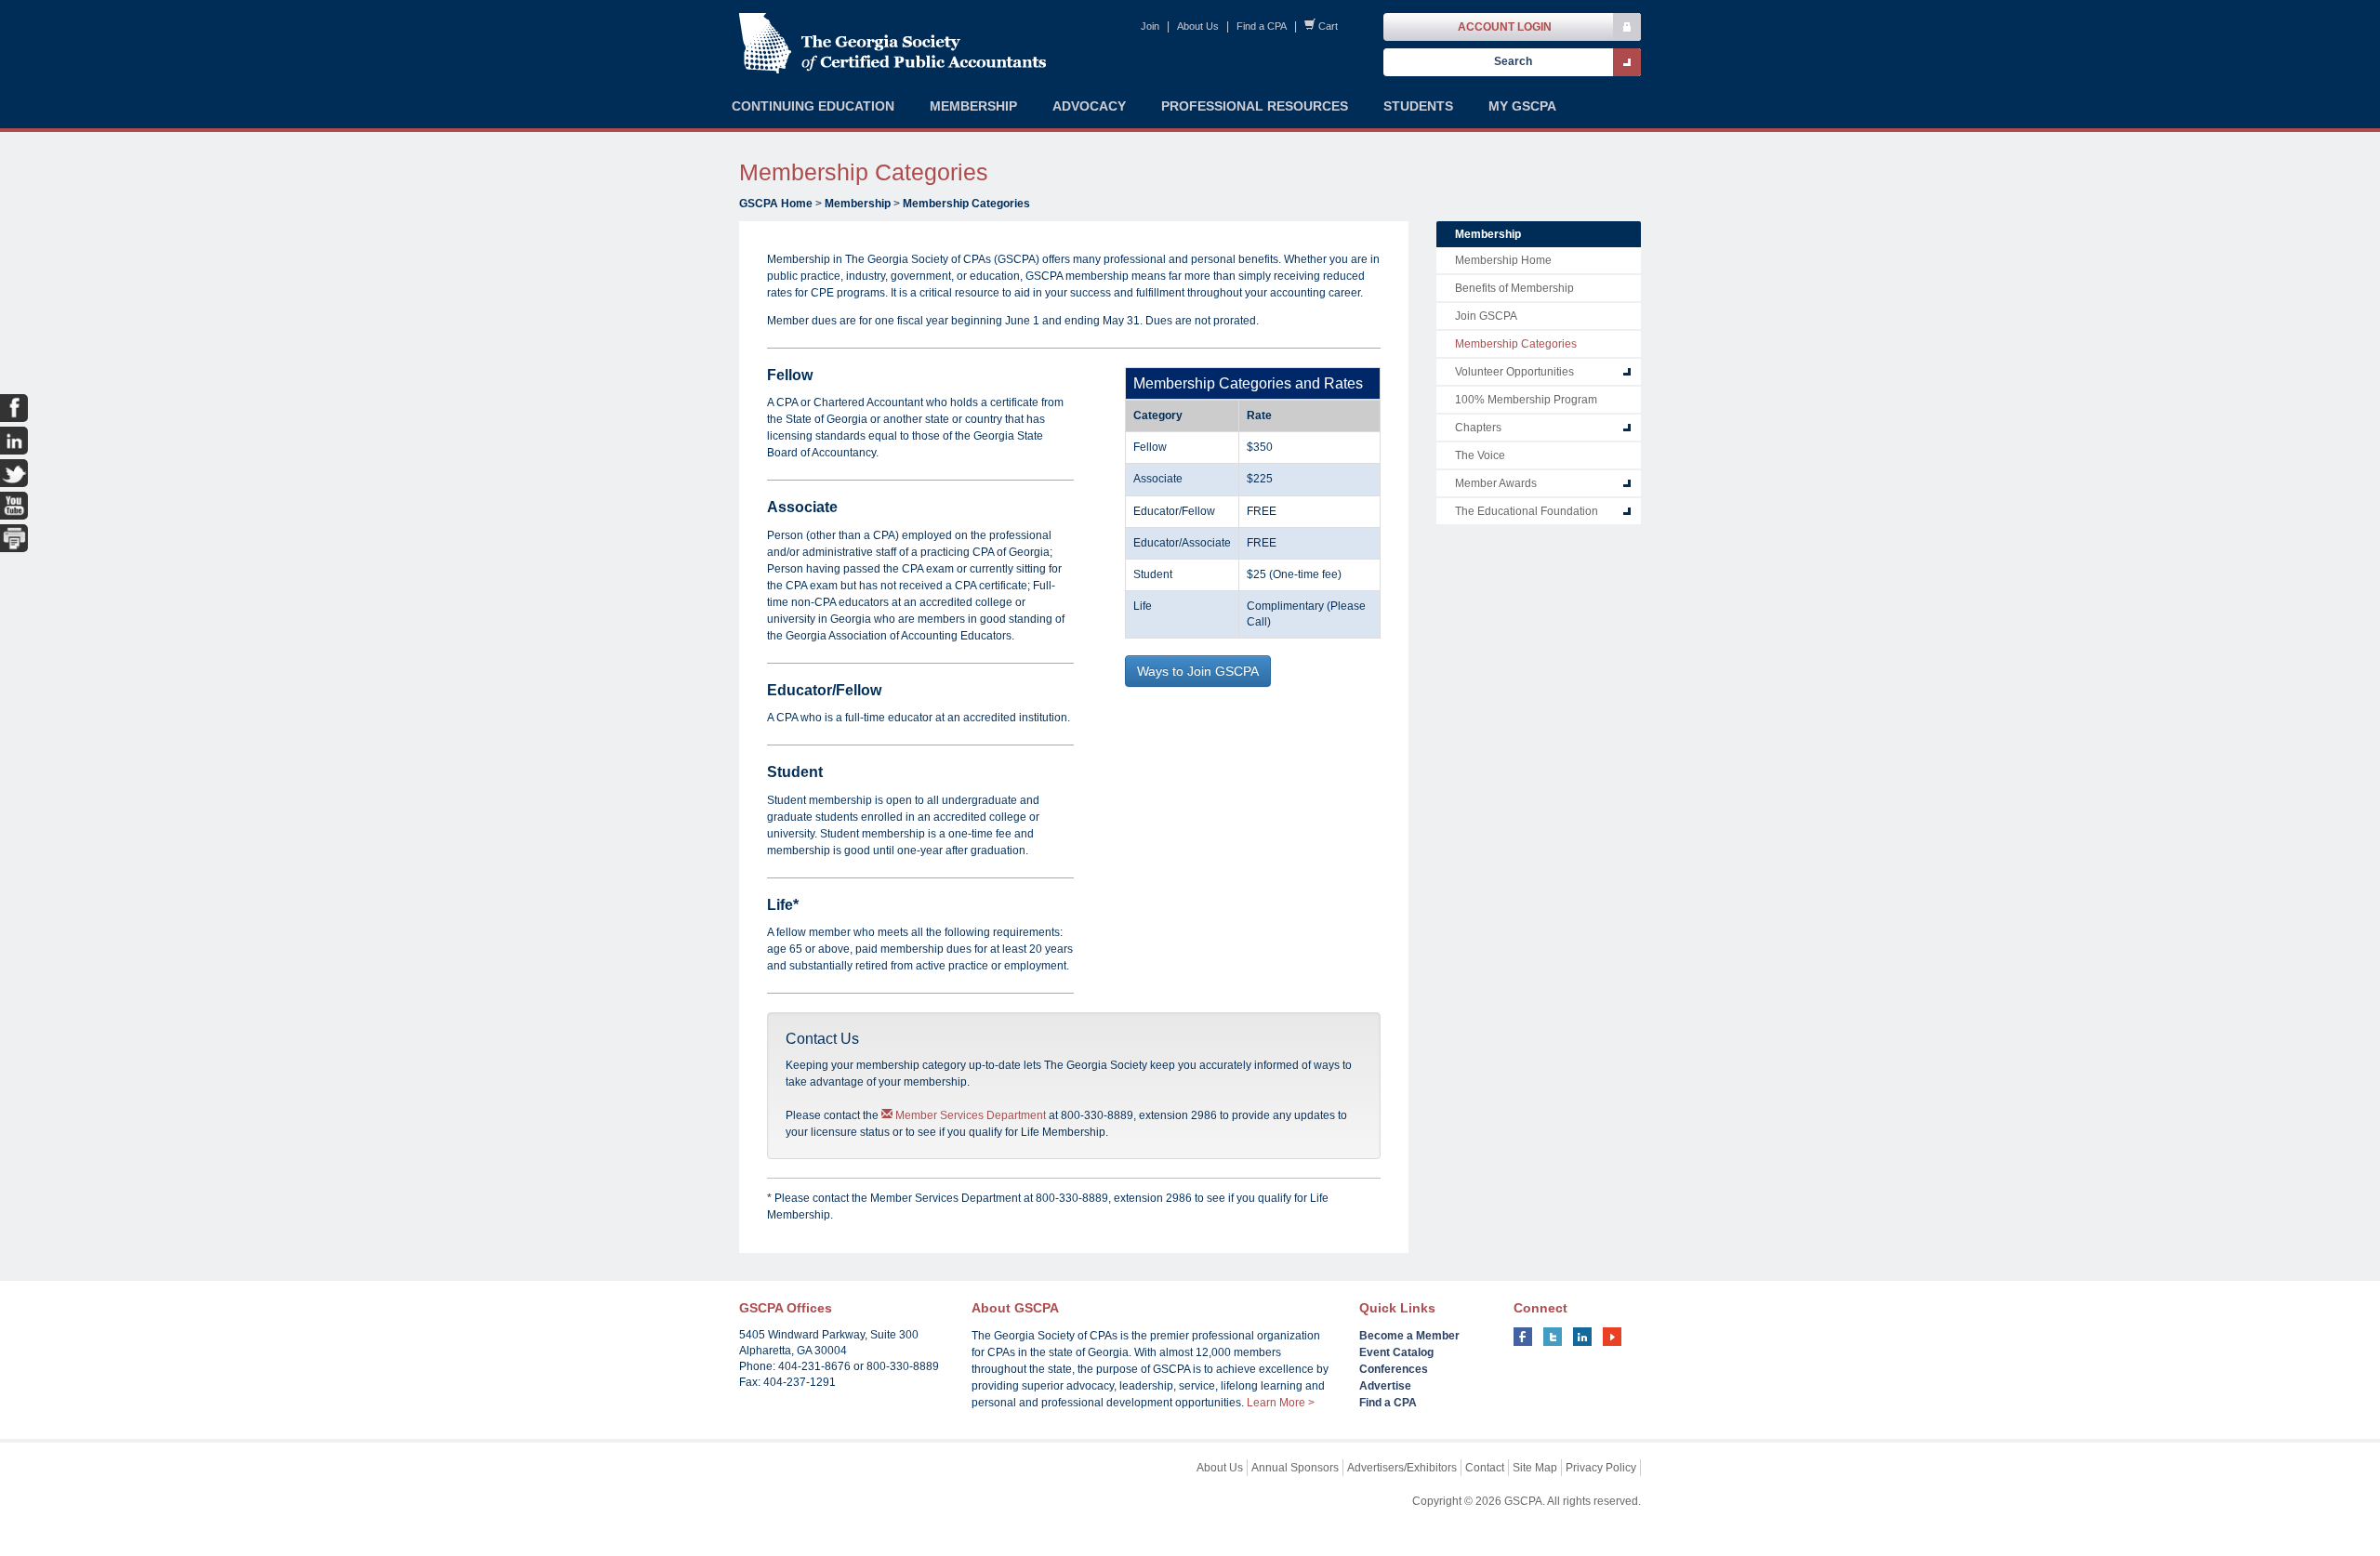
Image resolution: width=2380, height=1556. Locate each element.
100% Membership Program (1526, 400)
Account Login (1505, 27)
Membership (858, 204)
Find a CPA (1262, 26)
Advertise (1385, 1386)
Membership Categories (966, 204)
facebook (1523, 1337)
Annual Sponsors (1295, 1468)
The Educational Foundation (1527, 511)
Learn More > (1281, 1403)
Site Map (1535, 1468)
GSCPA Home (776, 204)
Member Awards (1496, 483)
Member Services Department (969, 1115)
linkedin (1582, 1337)
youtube (1612, 1337)
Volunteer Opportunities (1514, 372)
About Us (1198, 26)
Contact (1485, 1468)
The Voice (1480, 455)
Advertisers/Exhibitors (1402, 1468)
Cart (1328, 26)
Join (1150, 26)
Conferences (1394, 1369)
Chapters (1478, 428)
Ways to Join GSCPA (1198, 671)
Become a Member (1409, 1336)
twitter (1553, 1337)
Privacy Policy (1601, 1468)
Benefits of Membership (1514, 288)
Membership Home (1503, 260)
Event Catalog (1396, 1352)
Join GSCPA (1486, 316)
